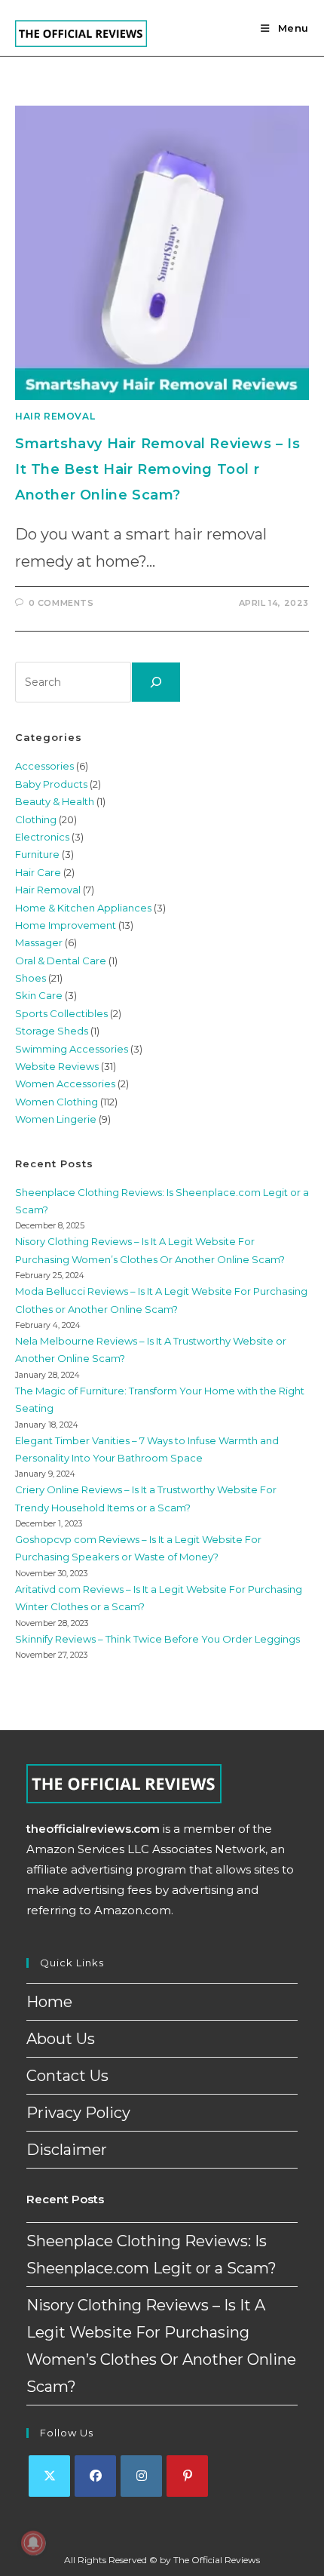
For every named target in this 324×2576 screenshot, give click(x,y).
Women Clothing (57, 1102)
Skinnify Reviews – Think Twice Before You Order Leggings (157, 1639)
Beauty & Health (55, 801)
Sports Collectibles (61, 1013)
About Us (61, 2039)
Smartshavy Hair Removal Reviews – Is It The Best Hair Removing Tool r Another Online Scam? (158, 469)
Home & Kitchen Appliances (83, 908)
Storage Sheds (52, 1031)
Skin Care (39, 995)
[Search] (156, 682)
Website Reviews (57, 1066)
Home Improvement (66, 925)
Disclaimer (67, 2150)
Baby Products (51, 784)
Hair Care (38, 872)
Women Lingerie (56, 1119)
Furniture (37, 854)
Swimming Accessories (72, 1049)
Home (49, 2002)
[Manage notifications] (33, 2543)
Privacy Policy (78, 2113)
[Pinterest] (187, 2476)
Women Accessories (65, 1084)
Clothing (36, 819)
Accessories (44, 766)
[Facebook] (95, 2476)
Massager (39, 942)
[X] (49, 2476)
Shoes (31, 978)
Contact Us (67, 2076)
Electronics (42, 837)
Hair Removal (55, 416)
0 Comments (61, 603)
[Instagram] (141, 2476)
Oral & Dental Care (61, 961)
